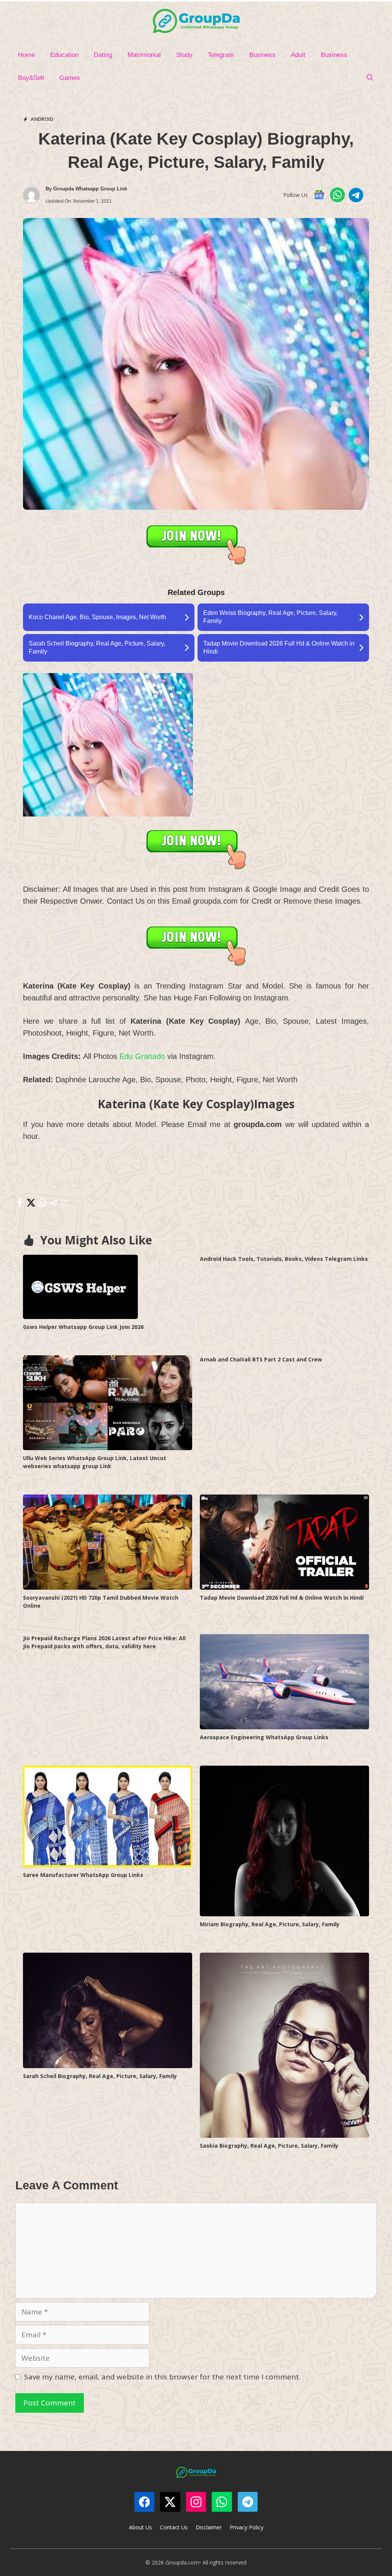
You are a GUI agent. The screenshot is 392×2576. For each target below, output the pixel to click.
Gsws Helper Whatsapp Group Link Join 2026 (83, 1327)
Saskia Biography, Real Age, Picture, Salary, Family (269, 2146)
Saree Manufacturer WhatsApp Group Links (83, 1875)
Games (70, 78)
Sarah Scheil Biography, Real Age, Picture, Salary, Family (100, 2076)
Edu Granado (142, 1056)
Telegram (221, 55)
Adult (298, 55)
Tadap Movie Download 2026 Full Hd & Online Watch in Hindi (282, 1598)
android (42, 119)
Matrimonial (144, 55)
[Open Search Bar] (370, 78)
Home (26, 55)
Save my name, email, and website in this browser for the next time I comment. (162, 2377)
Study (184, 55)
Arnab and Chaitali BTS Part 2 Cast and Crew (261, 1359)
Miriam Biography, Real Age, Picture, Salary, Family (270, 1924)
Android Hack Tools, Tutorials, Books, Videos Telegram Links (284, 1259)
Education (64, 55)
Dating (103, 55)
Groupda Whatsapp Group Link (90, 189)
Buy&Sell (31, 78)
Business (262, 55)
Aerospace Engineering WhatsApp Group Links (264, 1737)
